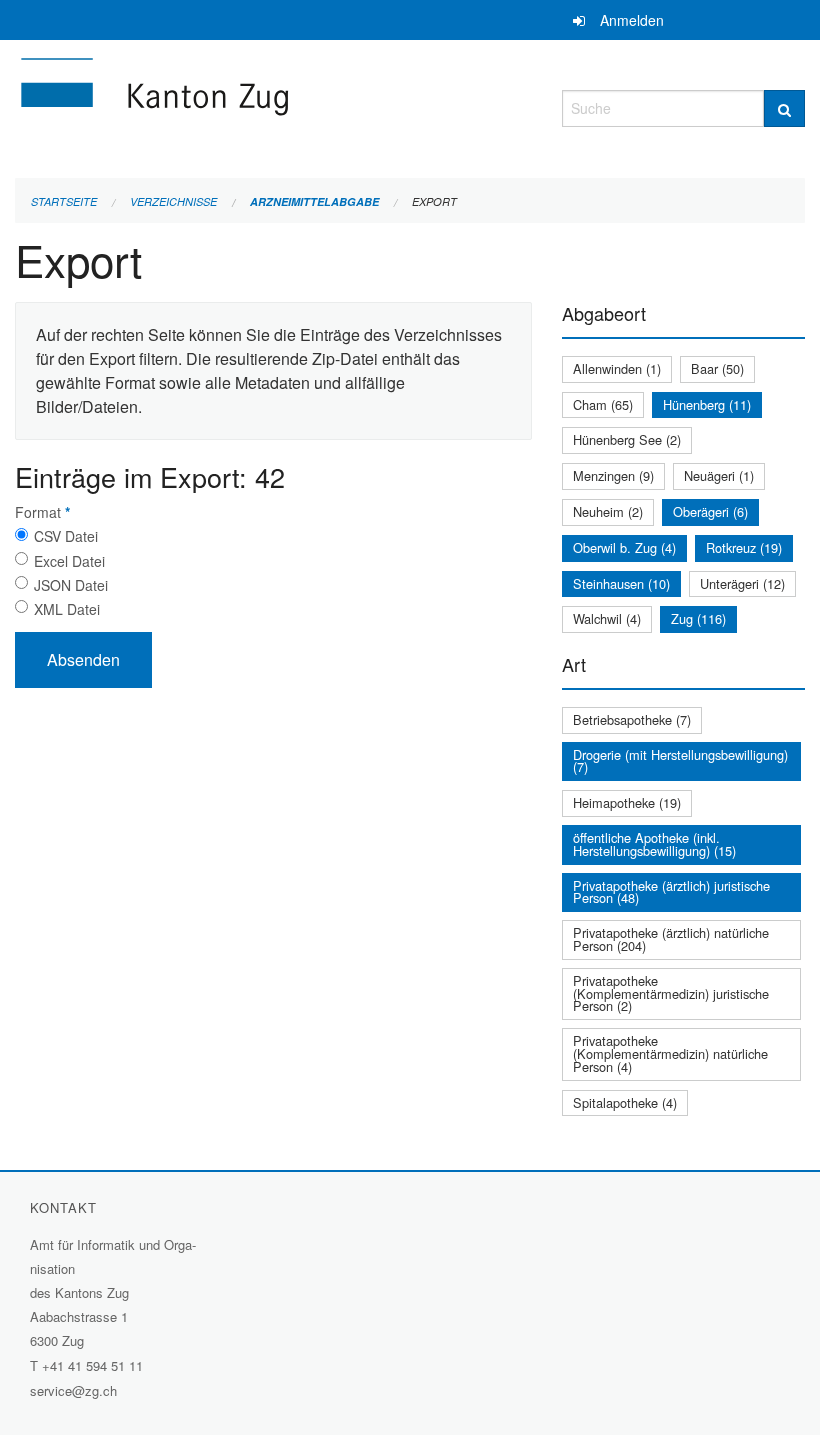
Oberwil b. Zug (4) (624, 547)
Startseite (64, 201)
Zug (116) (698, 618)
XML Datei (67, 609)
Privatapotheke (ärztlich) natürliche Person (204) (671, 939)
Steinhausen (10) (621, 583)
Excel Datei (69, 561)
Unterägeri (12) (742, 583)
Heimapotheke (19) (627, 802)
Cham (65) (603, 404)
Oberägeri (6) (710, 511)
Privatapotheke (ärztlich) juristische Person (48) (671, 892)
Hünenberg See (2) (627, 439)
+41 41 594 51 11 (92, 1365)
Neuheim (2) (608, 511)
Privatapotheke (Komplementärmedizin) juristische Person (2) (671, 993)
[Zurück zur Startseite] (273, 105)
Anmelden (632, 20)
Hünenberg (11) (707, 404)
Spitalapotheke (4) (625, 1102)
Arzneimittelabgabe (314, 201)
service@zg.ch (73, 1390)
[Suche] (784, 108)
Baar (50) (717, 368)
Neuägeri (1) (719, 475)
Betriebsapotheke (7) (632, 719)
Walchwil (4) (607, 618)
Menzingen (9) (613, 475)
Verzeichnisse (173, 201)
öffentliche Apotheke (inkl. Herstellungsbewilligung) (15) (654, 844)
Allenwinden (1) (617, 368)
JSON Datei (71, 585)
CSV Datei (66, 536)
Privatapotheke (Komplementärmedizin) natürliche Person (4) (670, 1053)
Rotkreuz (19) (744, 547)
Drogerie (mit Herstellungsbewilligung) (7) (680, 761)
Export (434, 201)
